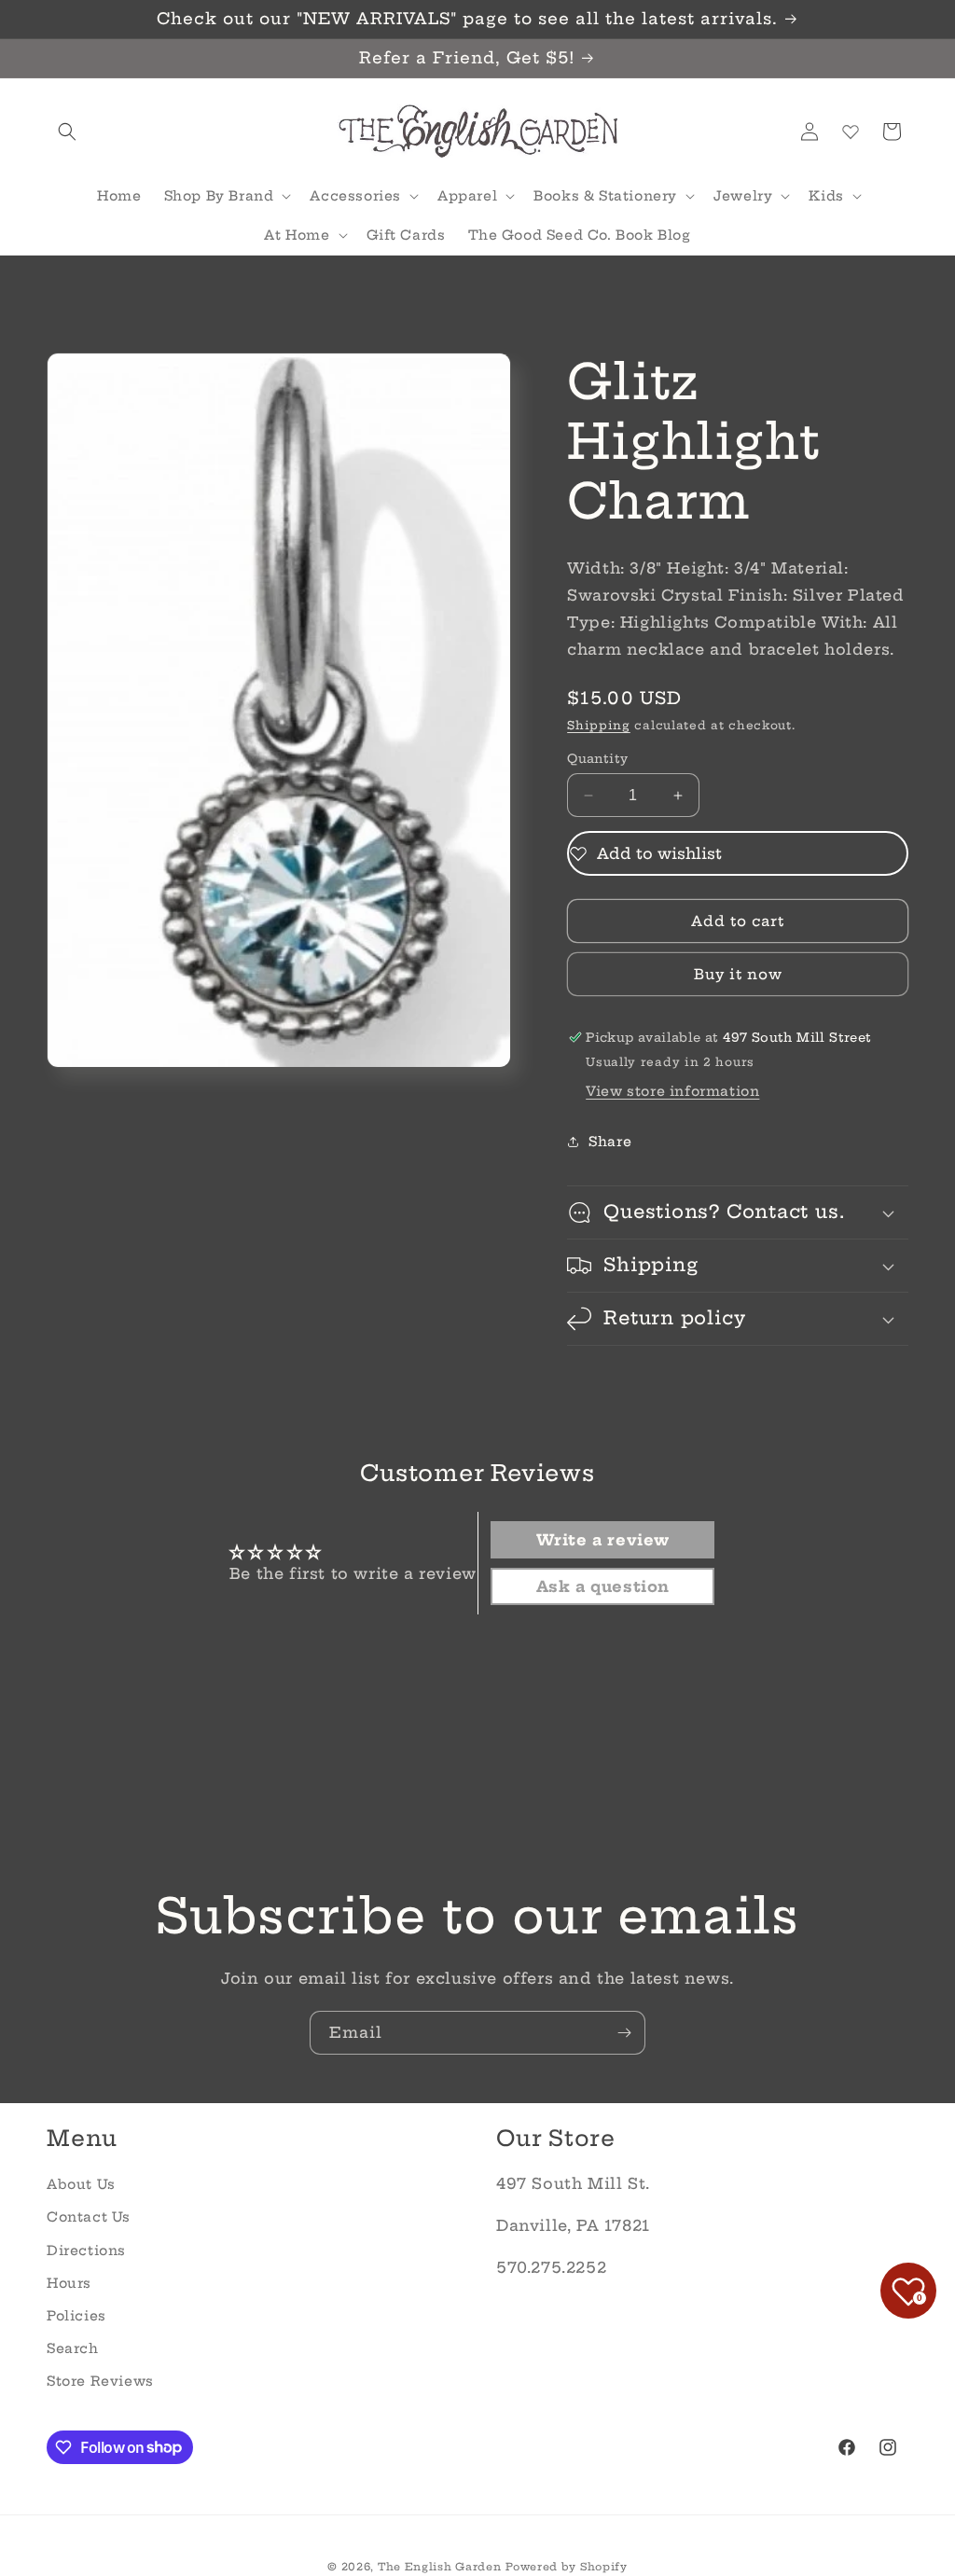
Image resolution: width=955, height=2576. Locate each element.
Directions (86, 2251)
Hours (69, 2283)
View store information (672, 1091)
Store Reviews (100, 2381)
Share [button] (610, 1142)
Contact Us (89, 2217)
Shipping (599, 725)
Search (73, 2348)
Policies (76, 2316)
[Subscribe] (624, 2033)
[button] (67, 132)
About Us (81, 2184)
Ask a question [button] (603, 1586)
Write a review (603, 1540)
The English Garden (440, 2567)
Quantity (597, 758)
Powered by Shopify (567, 2567)
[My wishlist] (851, 132)
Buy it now (738, 974)
